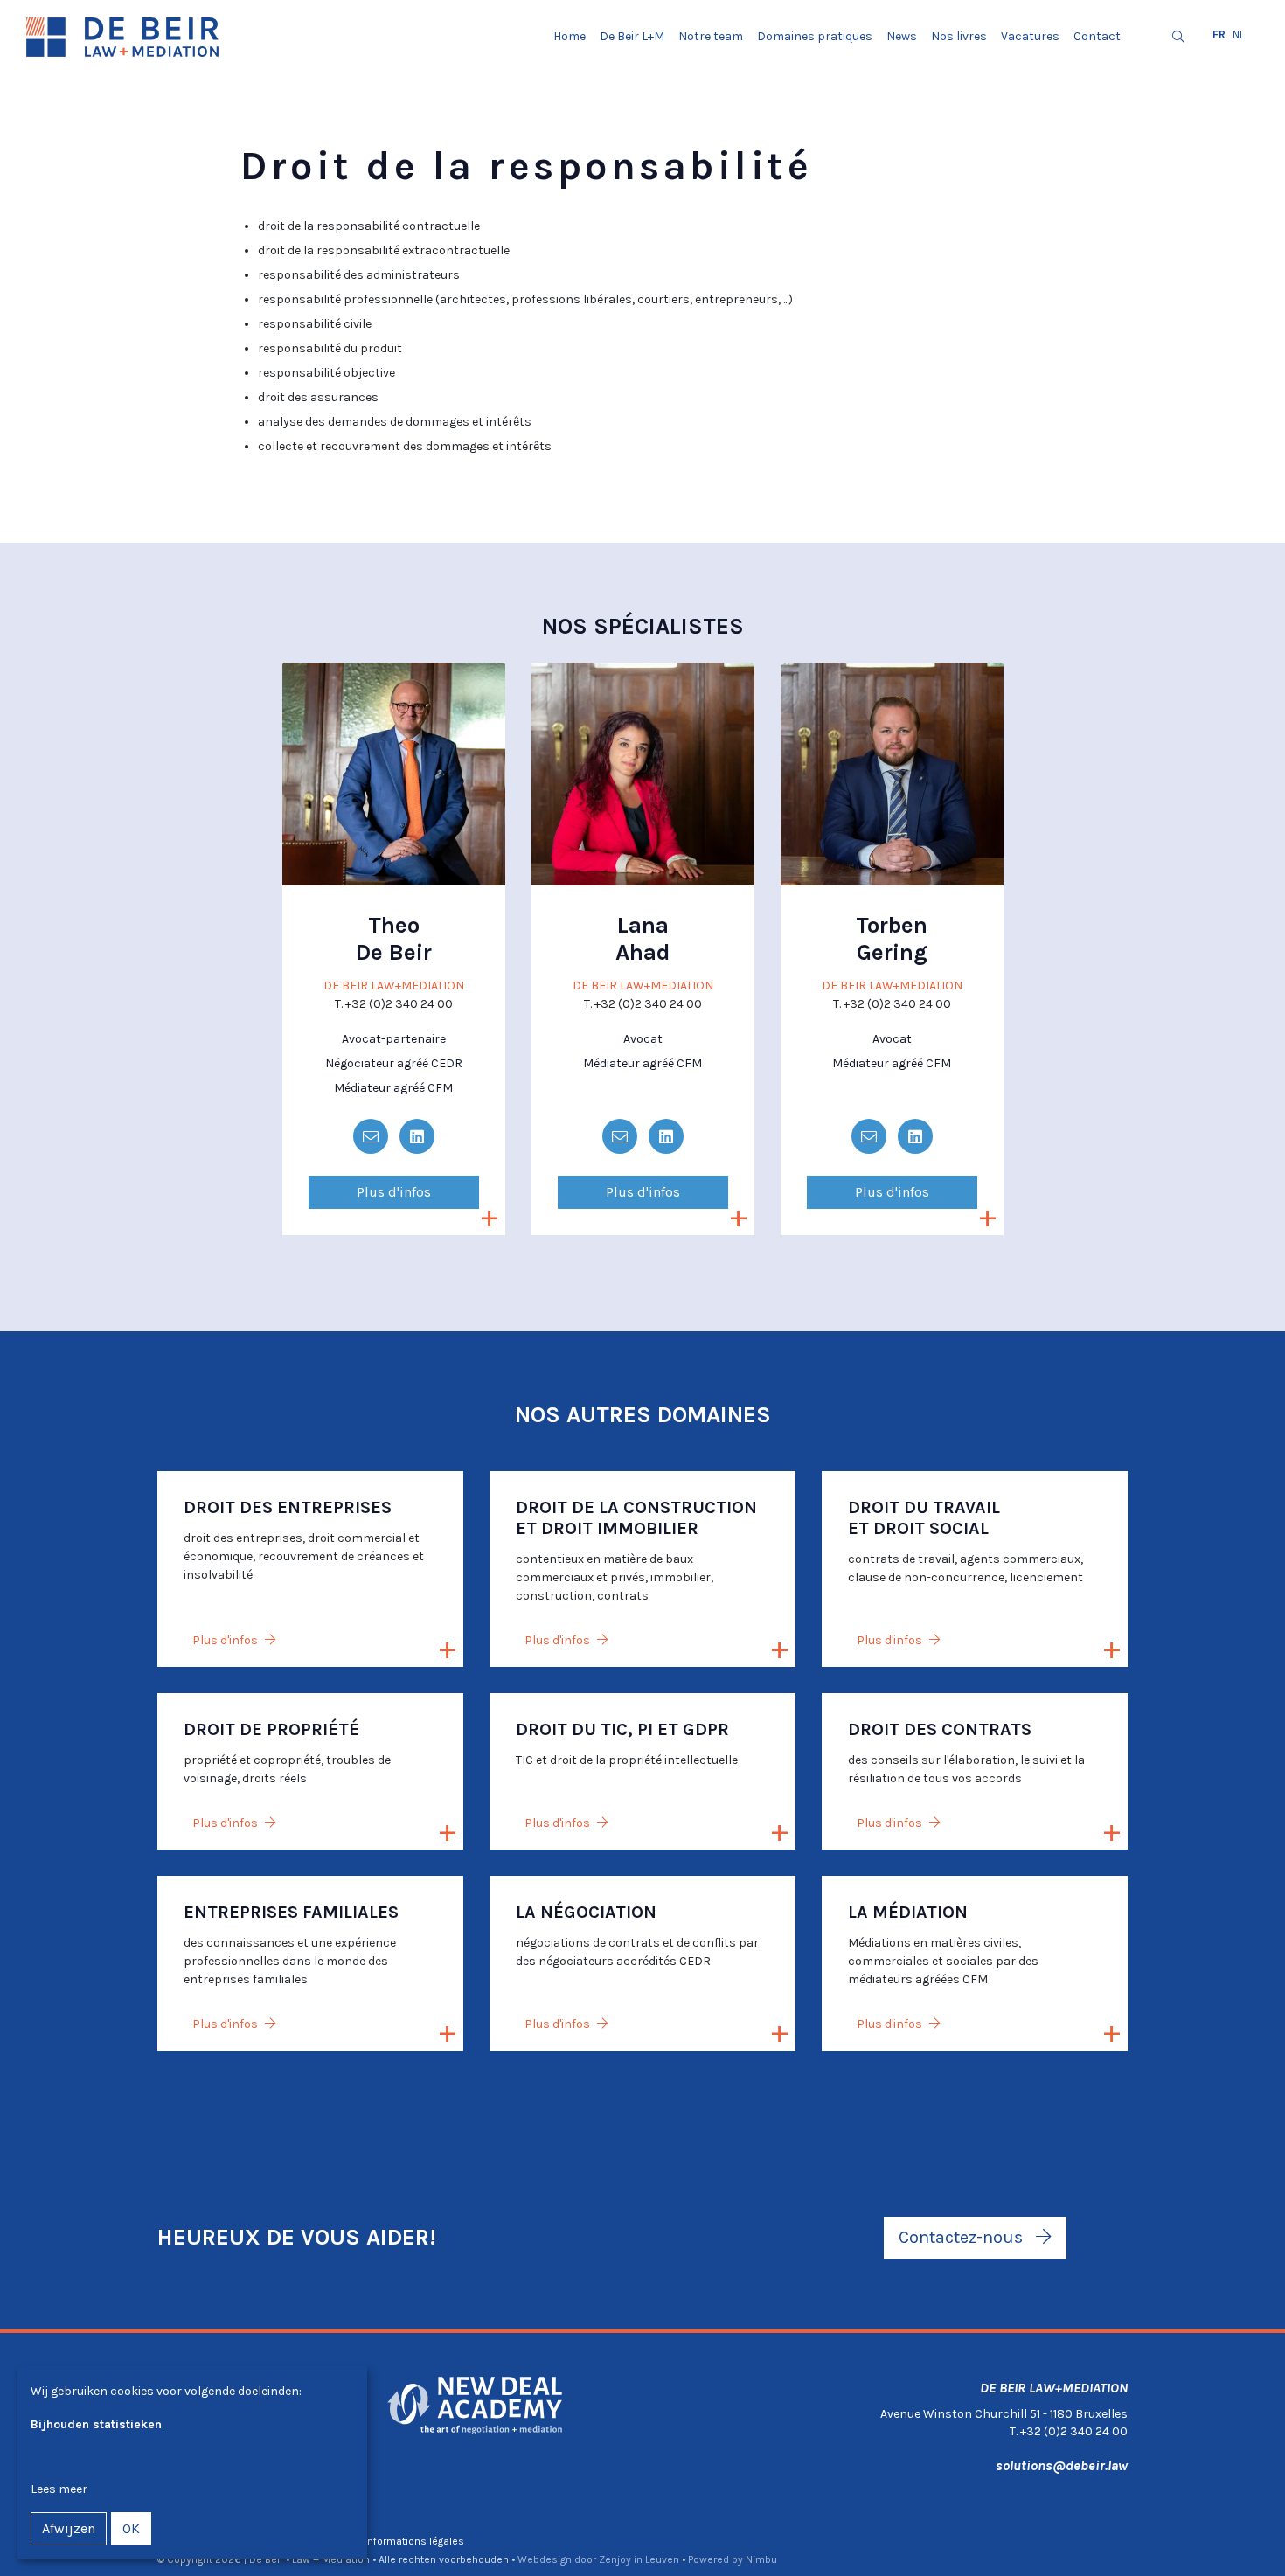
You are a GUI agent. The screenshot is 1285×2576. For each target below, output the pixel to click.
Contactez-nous (963, 2237)
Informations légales (414, 2541)
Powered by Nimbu (733, 2559)
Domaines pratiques (815, 36)
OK (131, 2528)
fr (1219, 35)
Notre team (711, 36)
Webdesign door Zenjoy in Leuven (598, 2559)
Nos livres (959, 36)
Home (570, 36)
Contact (1097, 36)
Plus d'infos (394, 1192)
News (902, 36)
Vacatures (1030, 36)
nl (1239, 35)
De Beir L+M (632, 36)
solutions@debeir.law (1062, 2465)
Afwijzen (69, 2528)
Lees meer (59, 2489)
